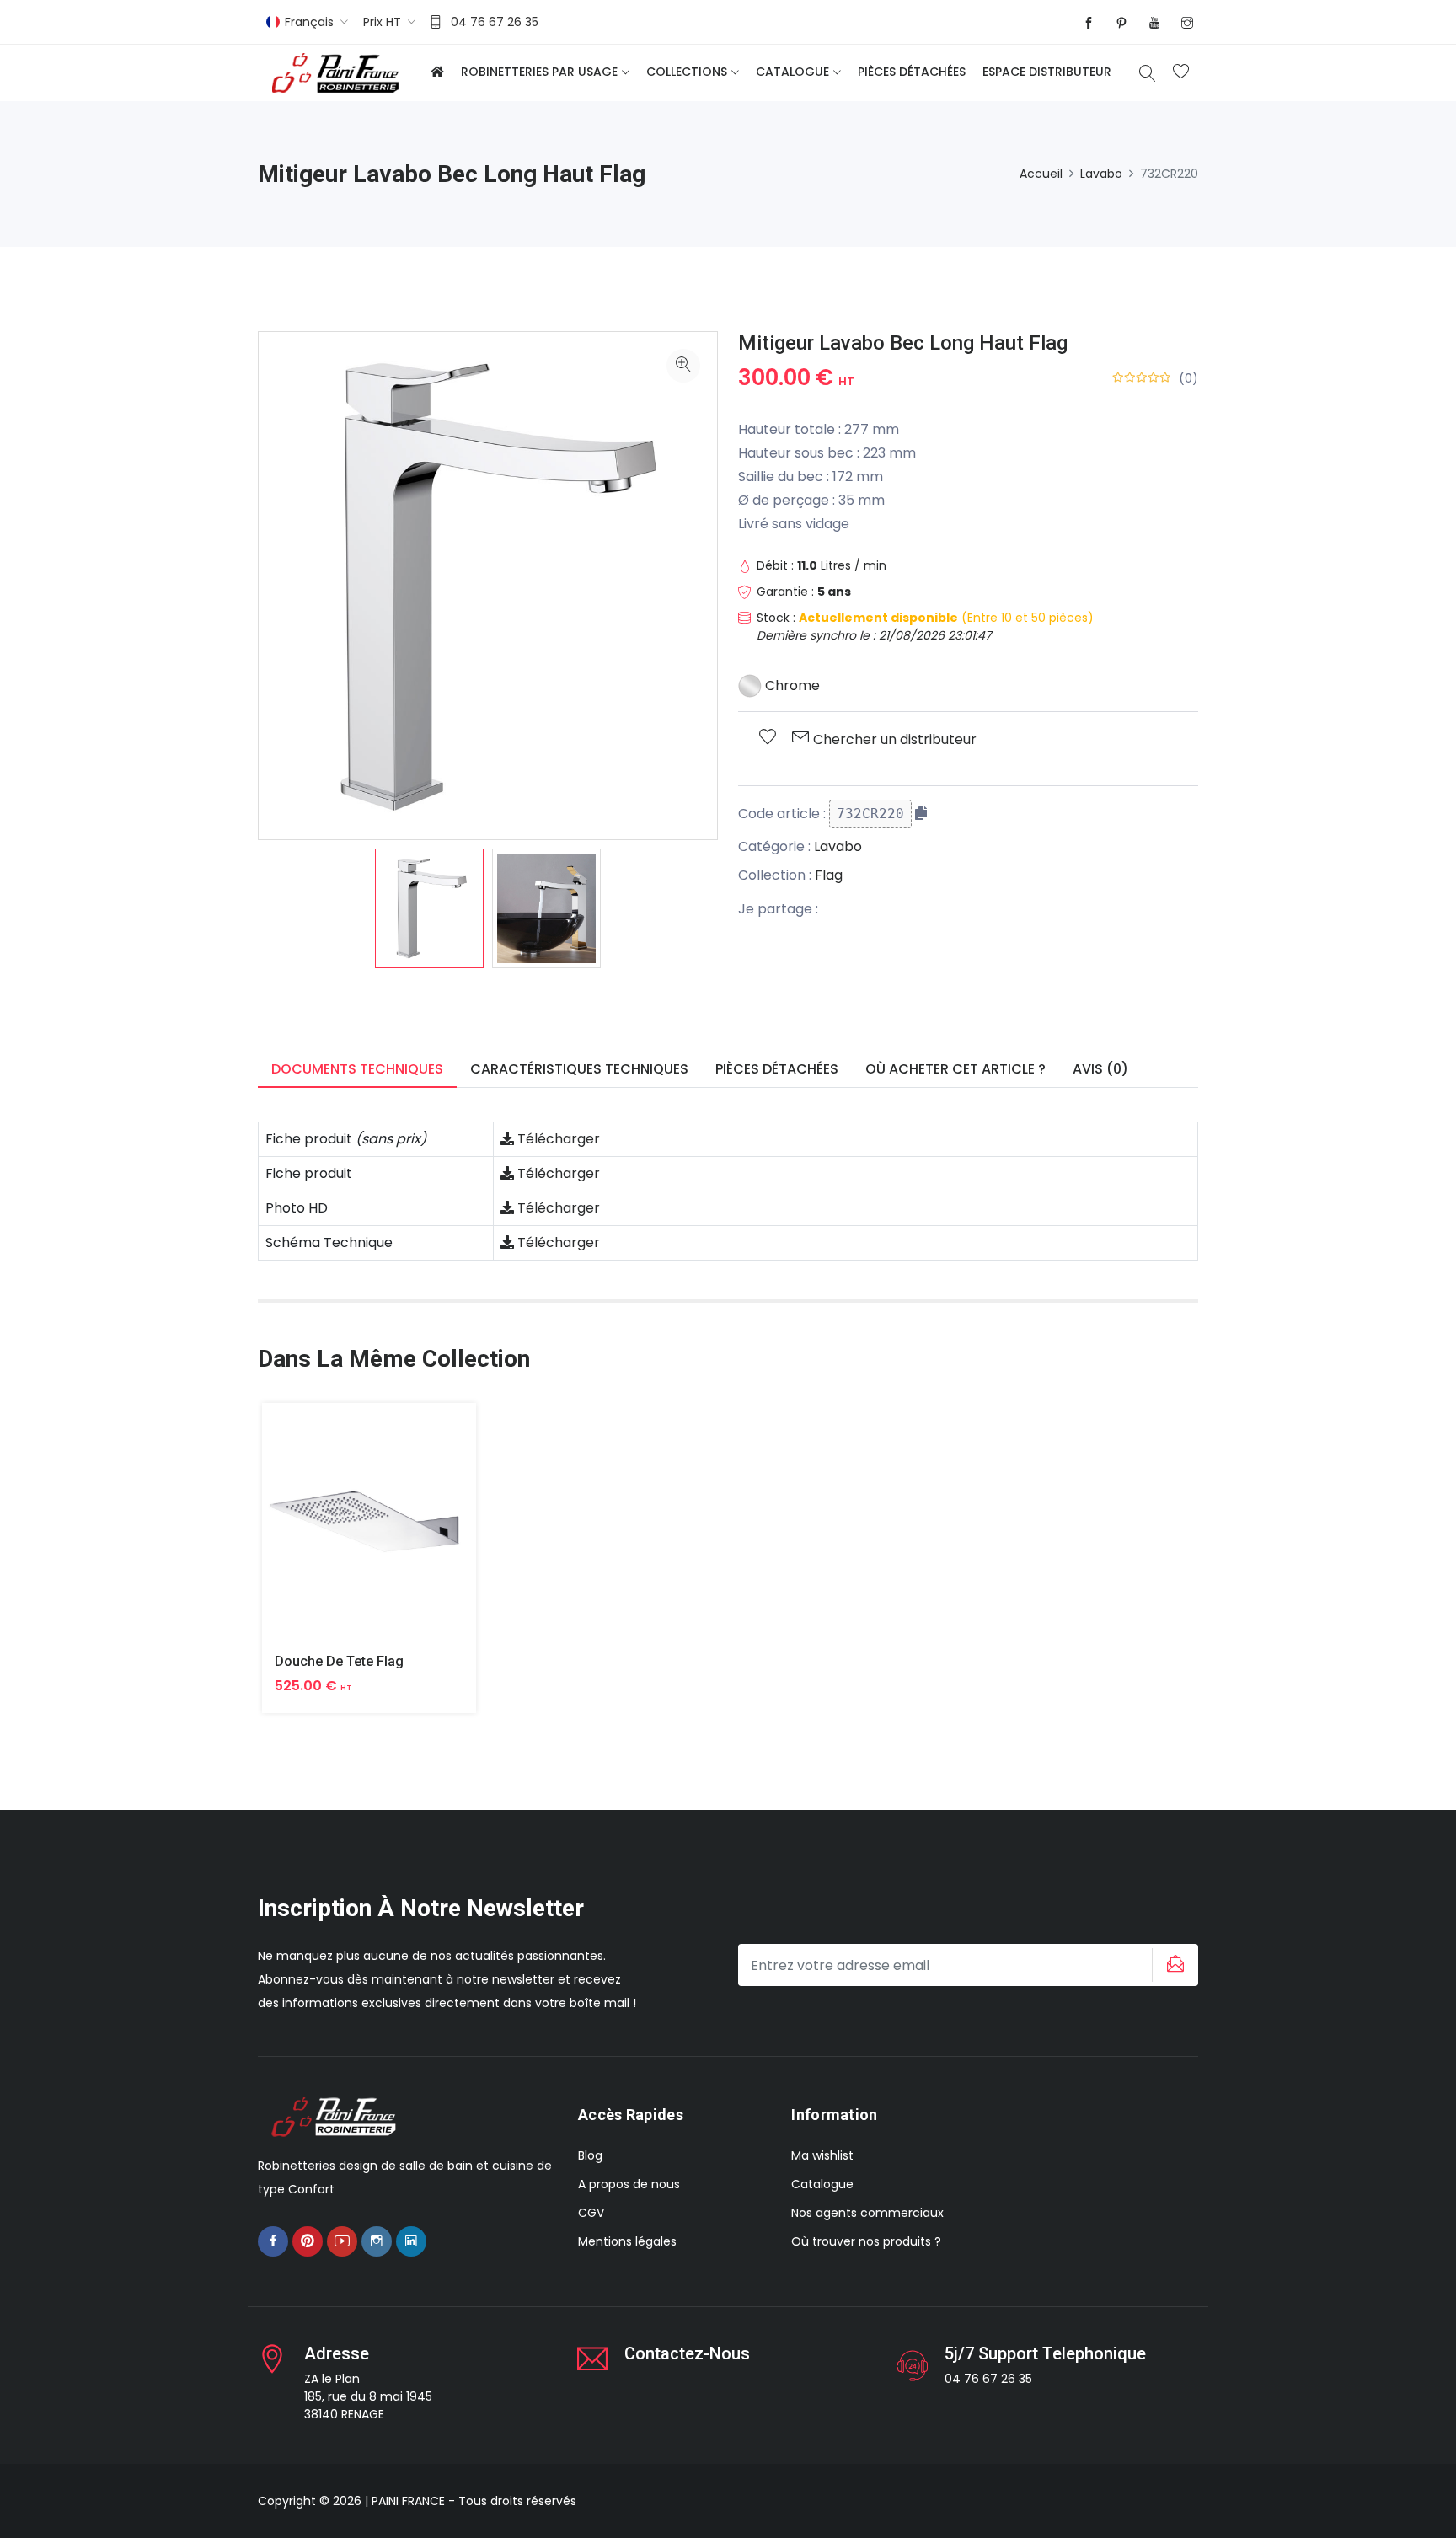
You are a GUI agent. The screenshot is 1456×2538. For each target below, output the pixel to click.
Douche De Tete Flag (339, 1661)
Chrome (791, 685)
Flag (829, 875)
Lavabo (1101, 174)
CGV (591, 2213)
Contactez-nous (687, 2353)
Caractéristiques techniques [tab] (579, 1069)
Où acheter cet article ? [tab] (955, 1069)
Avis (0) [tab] (1100, 1069)
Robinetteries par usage (539, 72)
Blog (590, 2155)
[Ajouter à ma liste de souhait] (768, 738)
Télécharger (557, 1139)
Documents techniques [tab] (357, 1069)
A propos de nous (629, 2184)
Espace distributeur (1047, 72)
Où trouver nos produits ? (866, 2241)
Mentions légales (627, 2241)
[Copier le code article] (921, 813)
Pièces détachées (912, 72)
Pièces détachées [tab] (777, 1069)
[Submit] (1173, 1965)
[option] (429, 908)
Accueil (1041, 174)
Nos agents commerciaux (867, 2213)
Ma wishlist (822, 2155)
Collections (687, 72)
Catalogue (792, 72)
